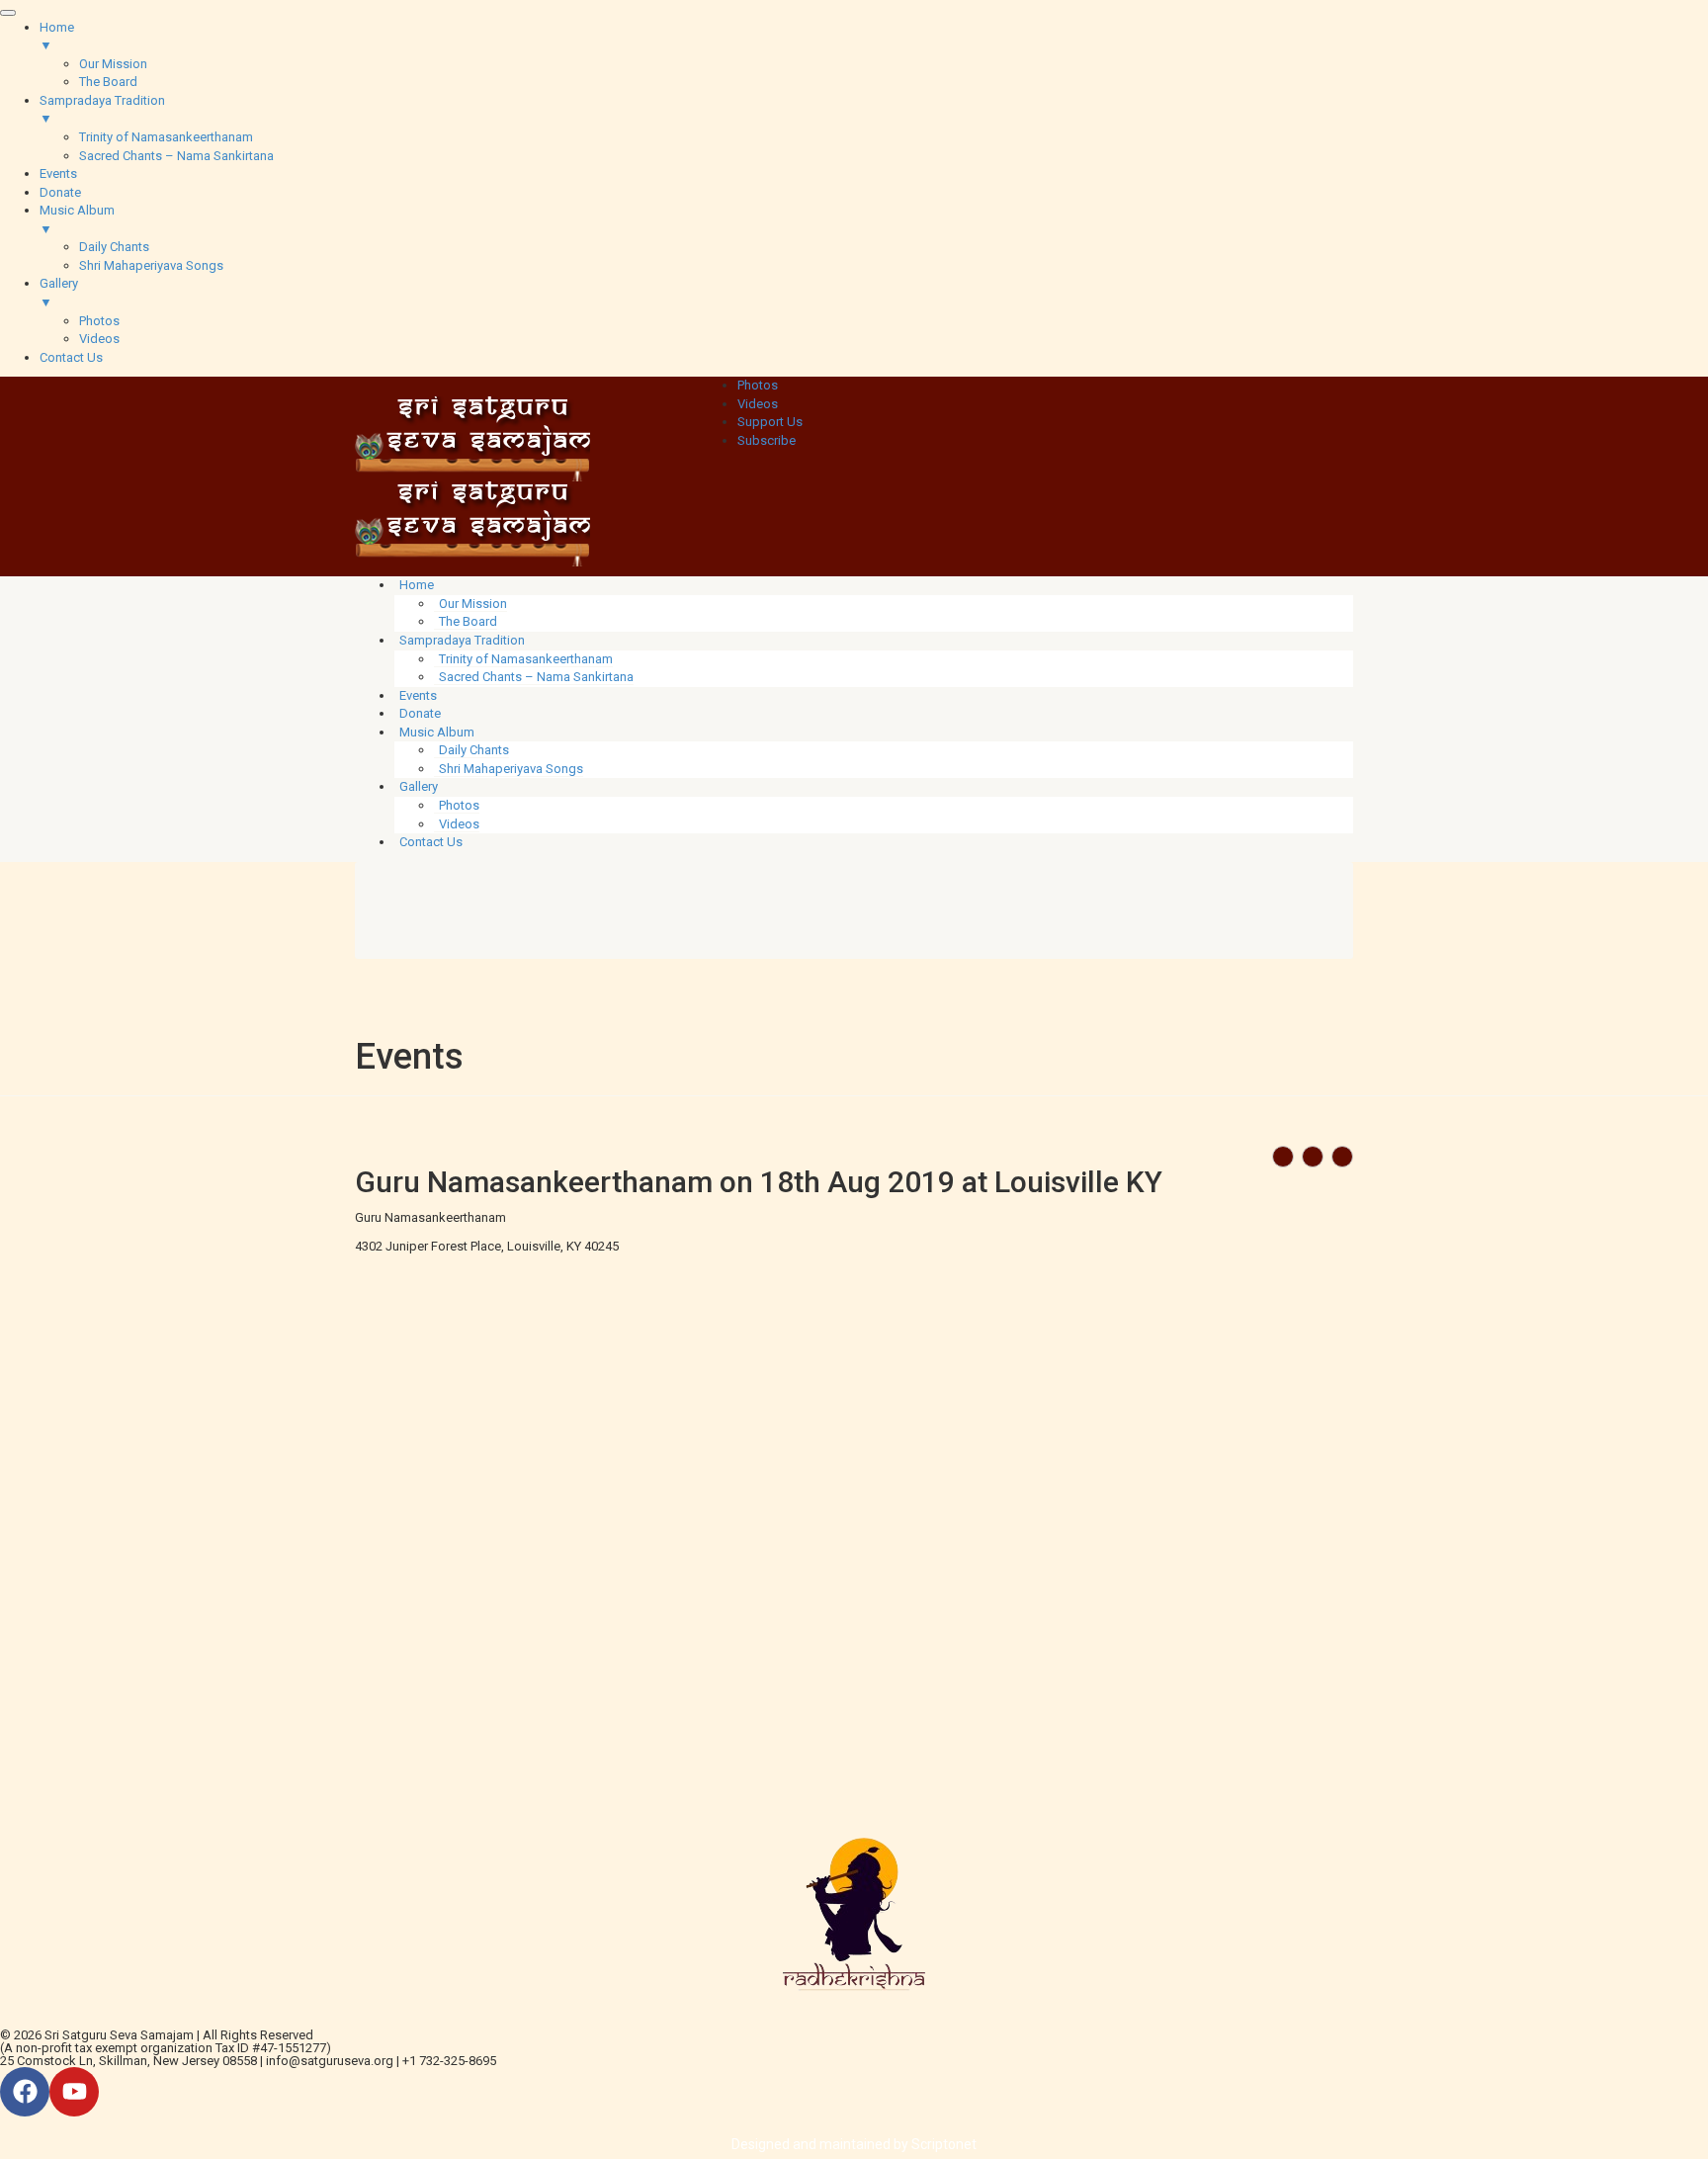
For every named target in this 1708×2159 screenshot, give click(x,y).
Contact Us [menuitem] (71, 357)
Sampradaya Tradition (462, 640)
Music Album (437, 732)
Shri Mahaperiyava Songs (511, 769)
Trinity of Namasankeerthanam (526, 659)
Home (417, 585)
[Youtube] (74, 2092)
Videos (758, 404)
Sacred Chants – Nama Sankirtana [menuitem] (176, 156)
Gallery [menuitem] (59, 293)
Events (418, 695)
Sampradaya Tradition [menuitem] (102, 110)
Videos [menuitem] (99, 339)
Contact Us (431, 842)
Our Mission (473, 604)
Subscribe (767, 440)
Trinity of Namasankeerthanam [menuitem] (166, 137)
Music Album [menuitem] (77, 219)
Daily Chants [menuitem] (114, 247)
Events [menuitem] (58, 173)
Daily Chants (474, 750)
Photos (758, 385)
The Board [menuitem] (108, 82)
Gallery (419, 786)
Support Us (770, 422)
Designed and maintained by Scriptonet (854, 2144)
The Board (468, 621)
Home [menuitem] (57, 37)
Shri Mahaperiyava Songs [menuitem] (151, 265)
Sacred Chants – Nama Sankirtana (536, 677)
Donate (420, 713)
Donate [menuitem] (60, 192)
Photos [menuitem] (99, 321)
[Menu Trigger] (8, 13)
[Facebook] (25, 2092)
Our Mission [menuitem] (113, 64)
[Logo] (472, 437)
